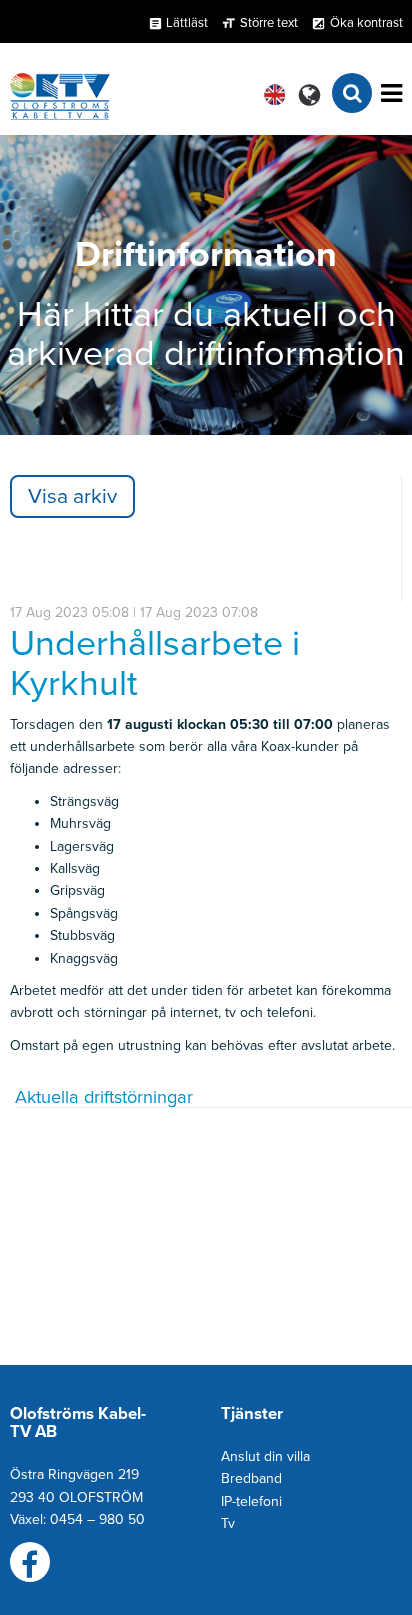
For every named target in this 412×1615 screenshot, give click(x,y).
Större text (269, 23)
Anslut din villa (265, 1456)
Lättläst (178, 23)
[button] (309, 94)
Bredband (251, 1478)
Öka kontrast (366, 23)
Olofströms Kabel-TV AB (78, 1423)
